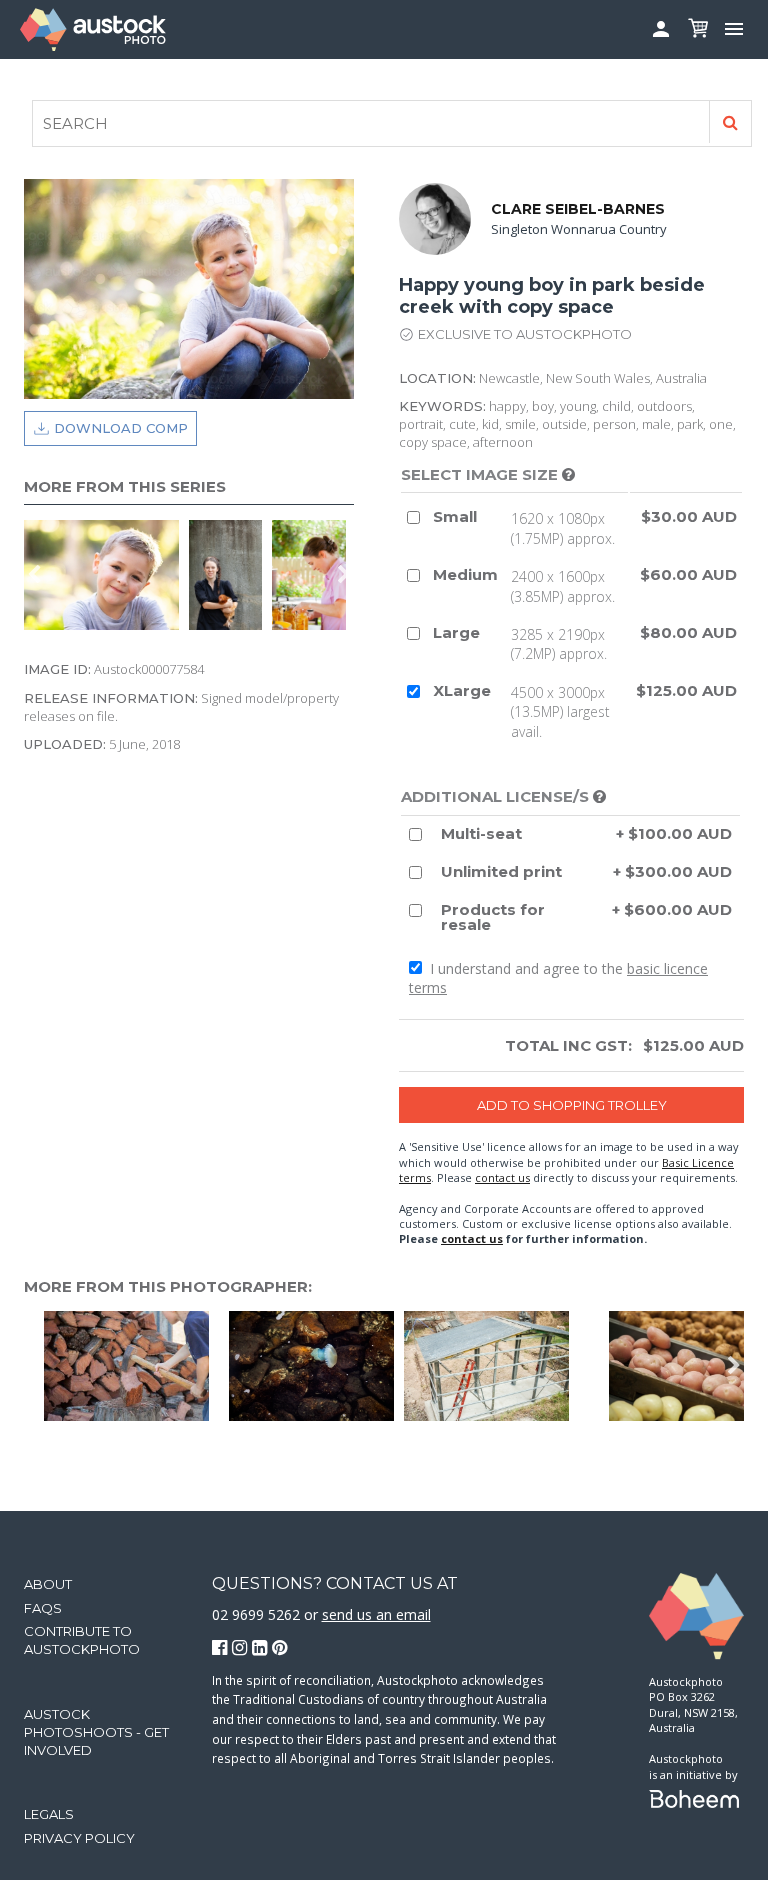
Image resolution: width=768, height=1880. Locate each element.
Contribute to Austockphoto (82, 1640)
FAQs (43, 1608)
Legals (49, 1814)
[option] (230, 575)
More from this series (125, 486)
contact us (502, 1177)
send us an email (376, 1614)
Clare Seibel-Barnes (578, 209)
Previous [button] (34, 575)
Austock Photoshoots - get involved (96, 1732)
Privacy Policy (79, 1838)
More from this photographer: (168, 1286)
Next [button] (344, 575)
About (48, 1584)
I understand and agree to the (558, 978)
